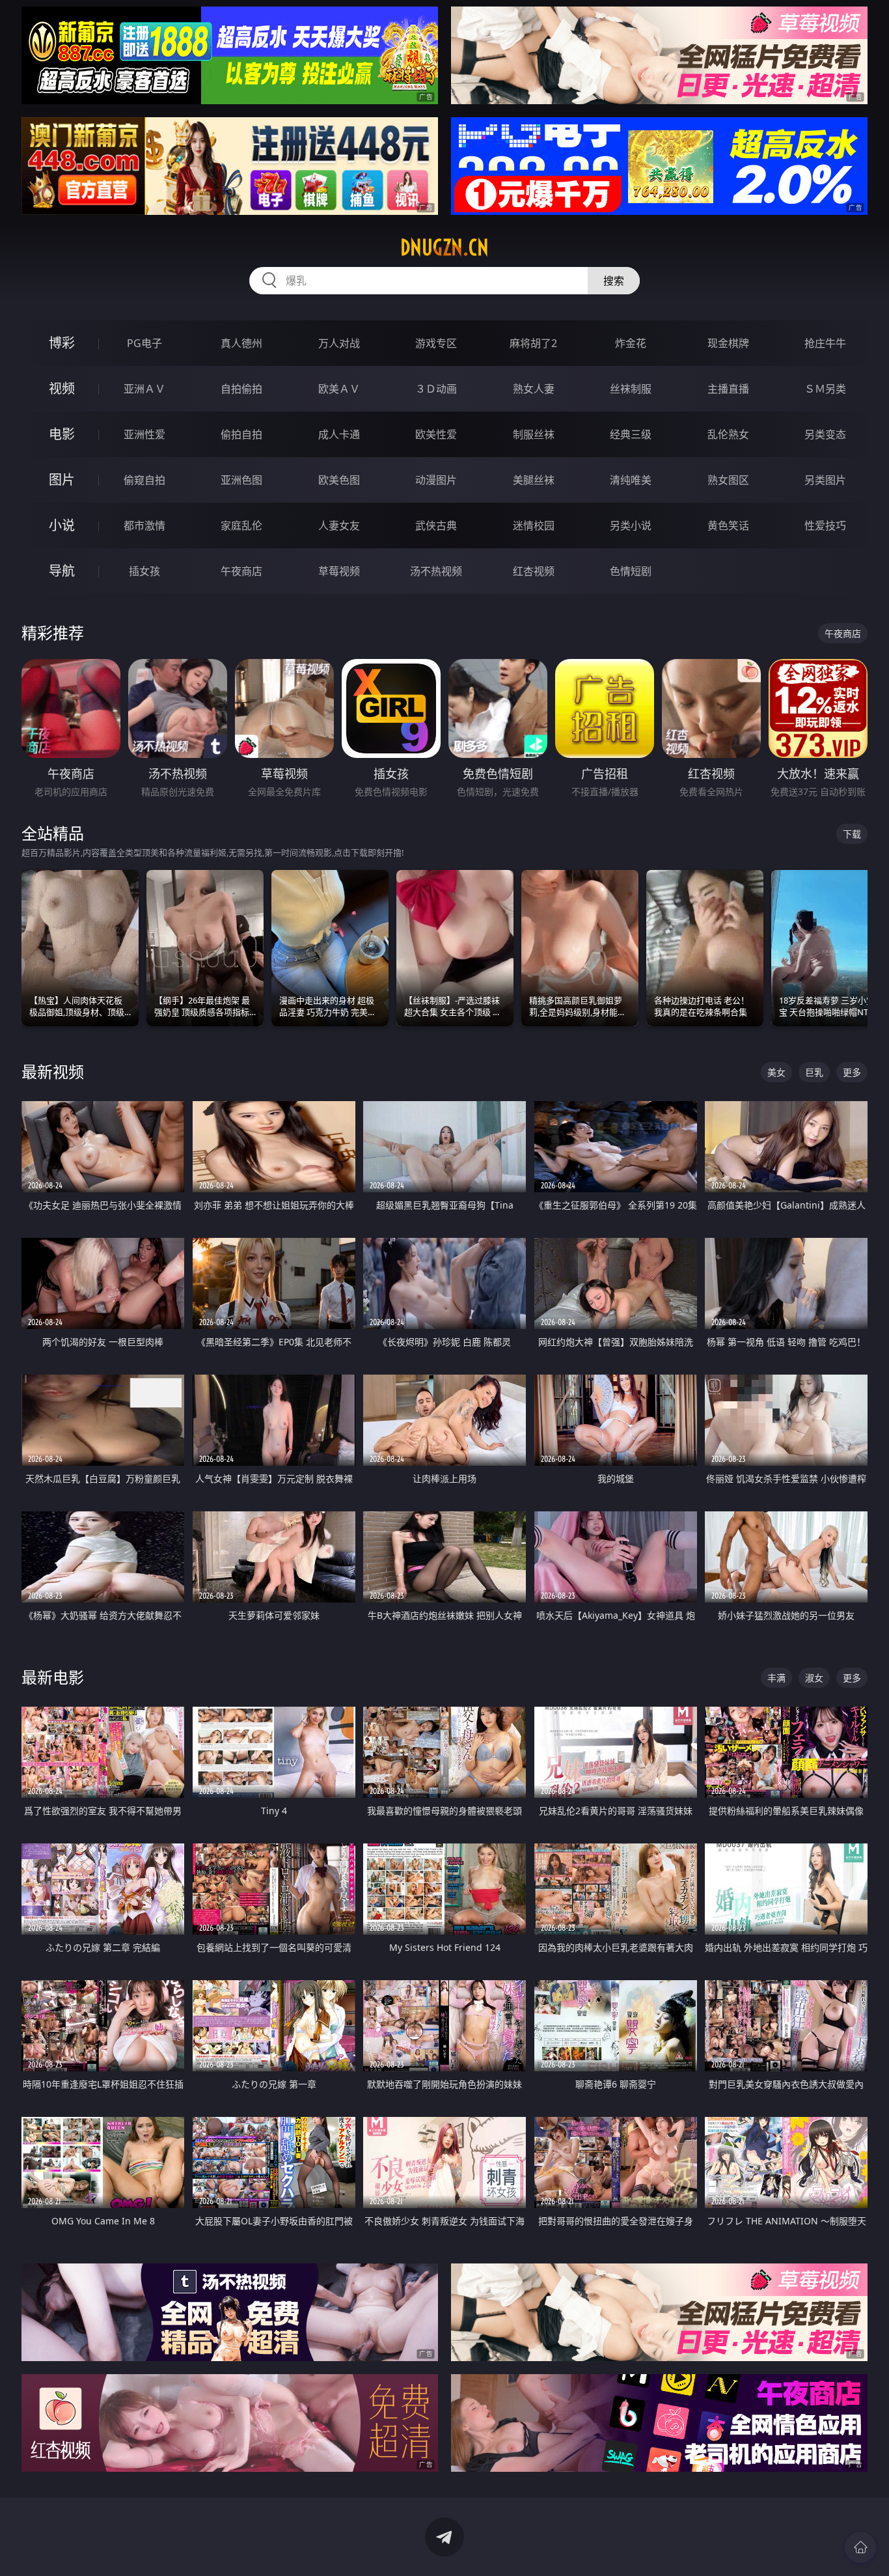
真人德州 (241, 343)
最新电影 (53, 1677)
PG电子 (144, 343)
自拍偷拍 (241, 389)
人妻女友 (339, 525)
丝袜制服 (631, 389)
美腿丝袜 (534, 480)
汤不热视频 (436, 571)
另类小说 (631, 525)
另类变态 (825, 434)
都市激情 (144, 525)
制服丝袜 (534, 434)
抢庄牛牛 (825, 343)
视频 (62, 388)
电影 (62, 434)
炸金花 (631, 343)
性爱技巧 (825, 525)
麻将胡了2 (533, 343)
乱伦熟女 (728, 434)
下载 (852, 834)
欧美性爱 (436, 434)
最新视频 (53, 1071)
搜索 (614, 281)
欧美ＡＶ (339, 389)
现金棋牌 (728, 343)
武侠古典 (436, 525)
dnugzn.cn (444, 247)
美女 (776, 1072)
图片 (62, 480)
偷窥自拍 (144, 480)
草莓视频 (339, 571)
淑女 (814, 1678)
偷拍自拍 (241, 434)
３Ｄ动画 (436, 389)
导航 (62, 571)
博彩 (62, 343)
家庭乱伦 (241, 525)
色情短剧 (631, 571)
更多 (852, 1072)
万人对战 (339, 343)
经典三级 (631, 434)
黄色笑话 (728, 525)
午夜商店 (241, 571)
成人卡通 (339, 434)
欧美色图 (339, 480)
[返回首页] (860, 2547)
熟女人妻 (534, 389)
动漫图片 (436, 480)
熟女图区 (728, 480)
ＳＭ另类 (825, 389)
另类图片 (825, 480)
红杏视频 (534, 571)
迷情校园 (534, 525)
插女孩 (144, 571)
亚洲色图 (241, 480)
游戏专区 (436, 343)
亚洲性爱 (144, 434)
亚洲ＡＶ (144, 389)
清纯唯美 (631, 480)
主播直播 (728, 389)
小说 (62, 525)
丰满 (776, 1678)
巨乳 (814, 1072)
